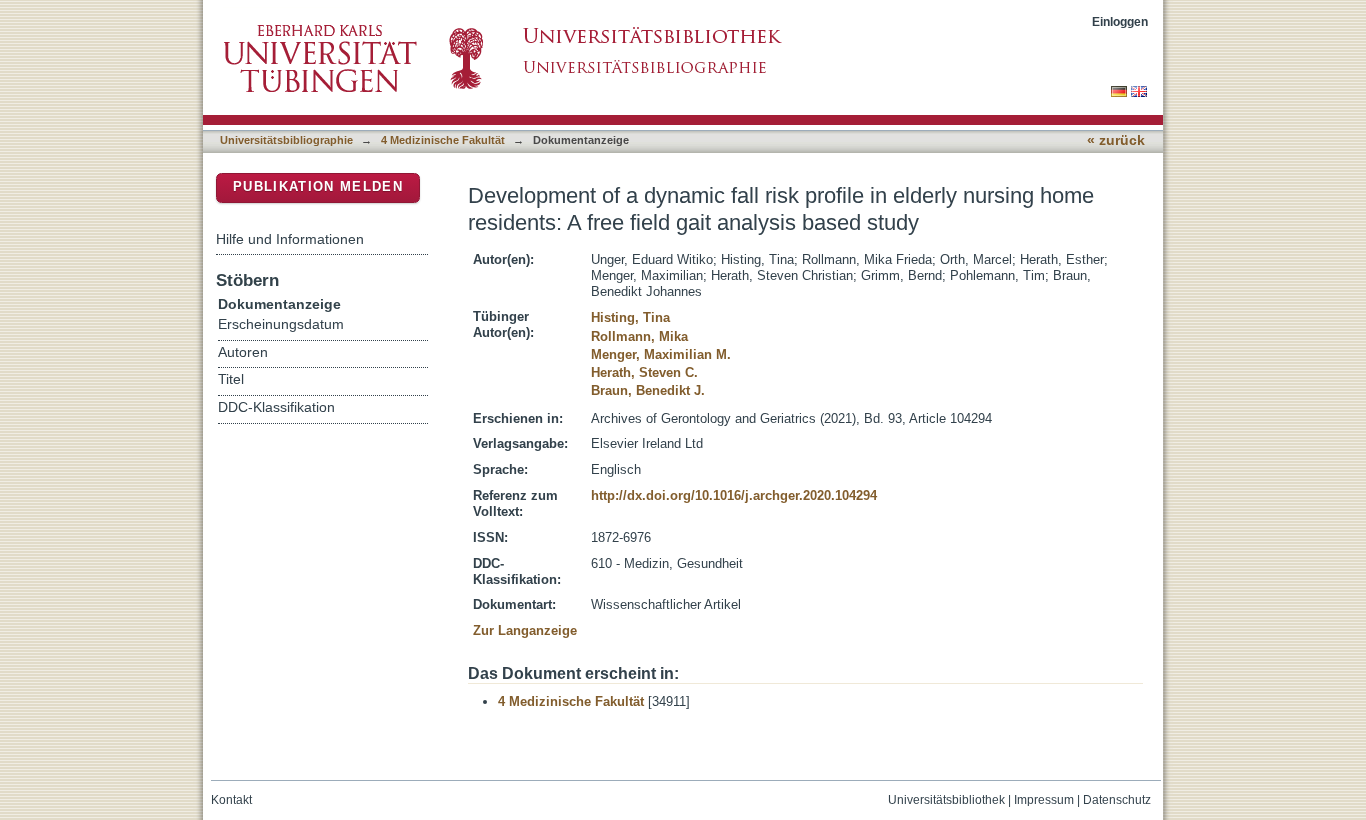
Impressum (1044, 800)
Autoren (243, 352)
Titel (231, 379)
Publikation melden (318, 186)
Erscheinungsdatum (281, 324)
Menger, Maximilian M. (661, 354)
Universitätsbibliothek (946, 800)
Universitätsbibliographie (286, 140)
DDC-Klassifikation (276, 407)
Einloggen (1120, 21)
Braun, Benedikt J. (648, 390)
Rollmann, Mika (639, 336)
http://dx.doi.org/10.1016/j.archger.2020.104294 (734, 495)
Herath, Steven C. (644, 372)
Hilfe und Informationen (290, 239)
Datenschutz (1117, 800)
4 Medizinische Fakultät (443, 140)
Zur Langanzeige (525, 630)
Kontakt (231, 800)
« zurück (1116, 140)
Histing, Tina (630, 317)
